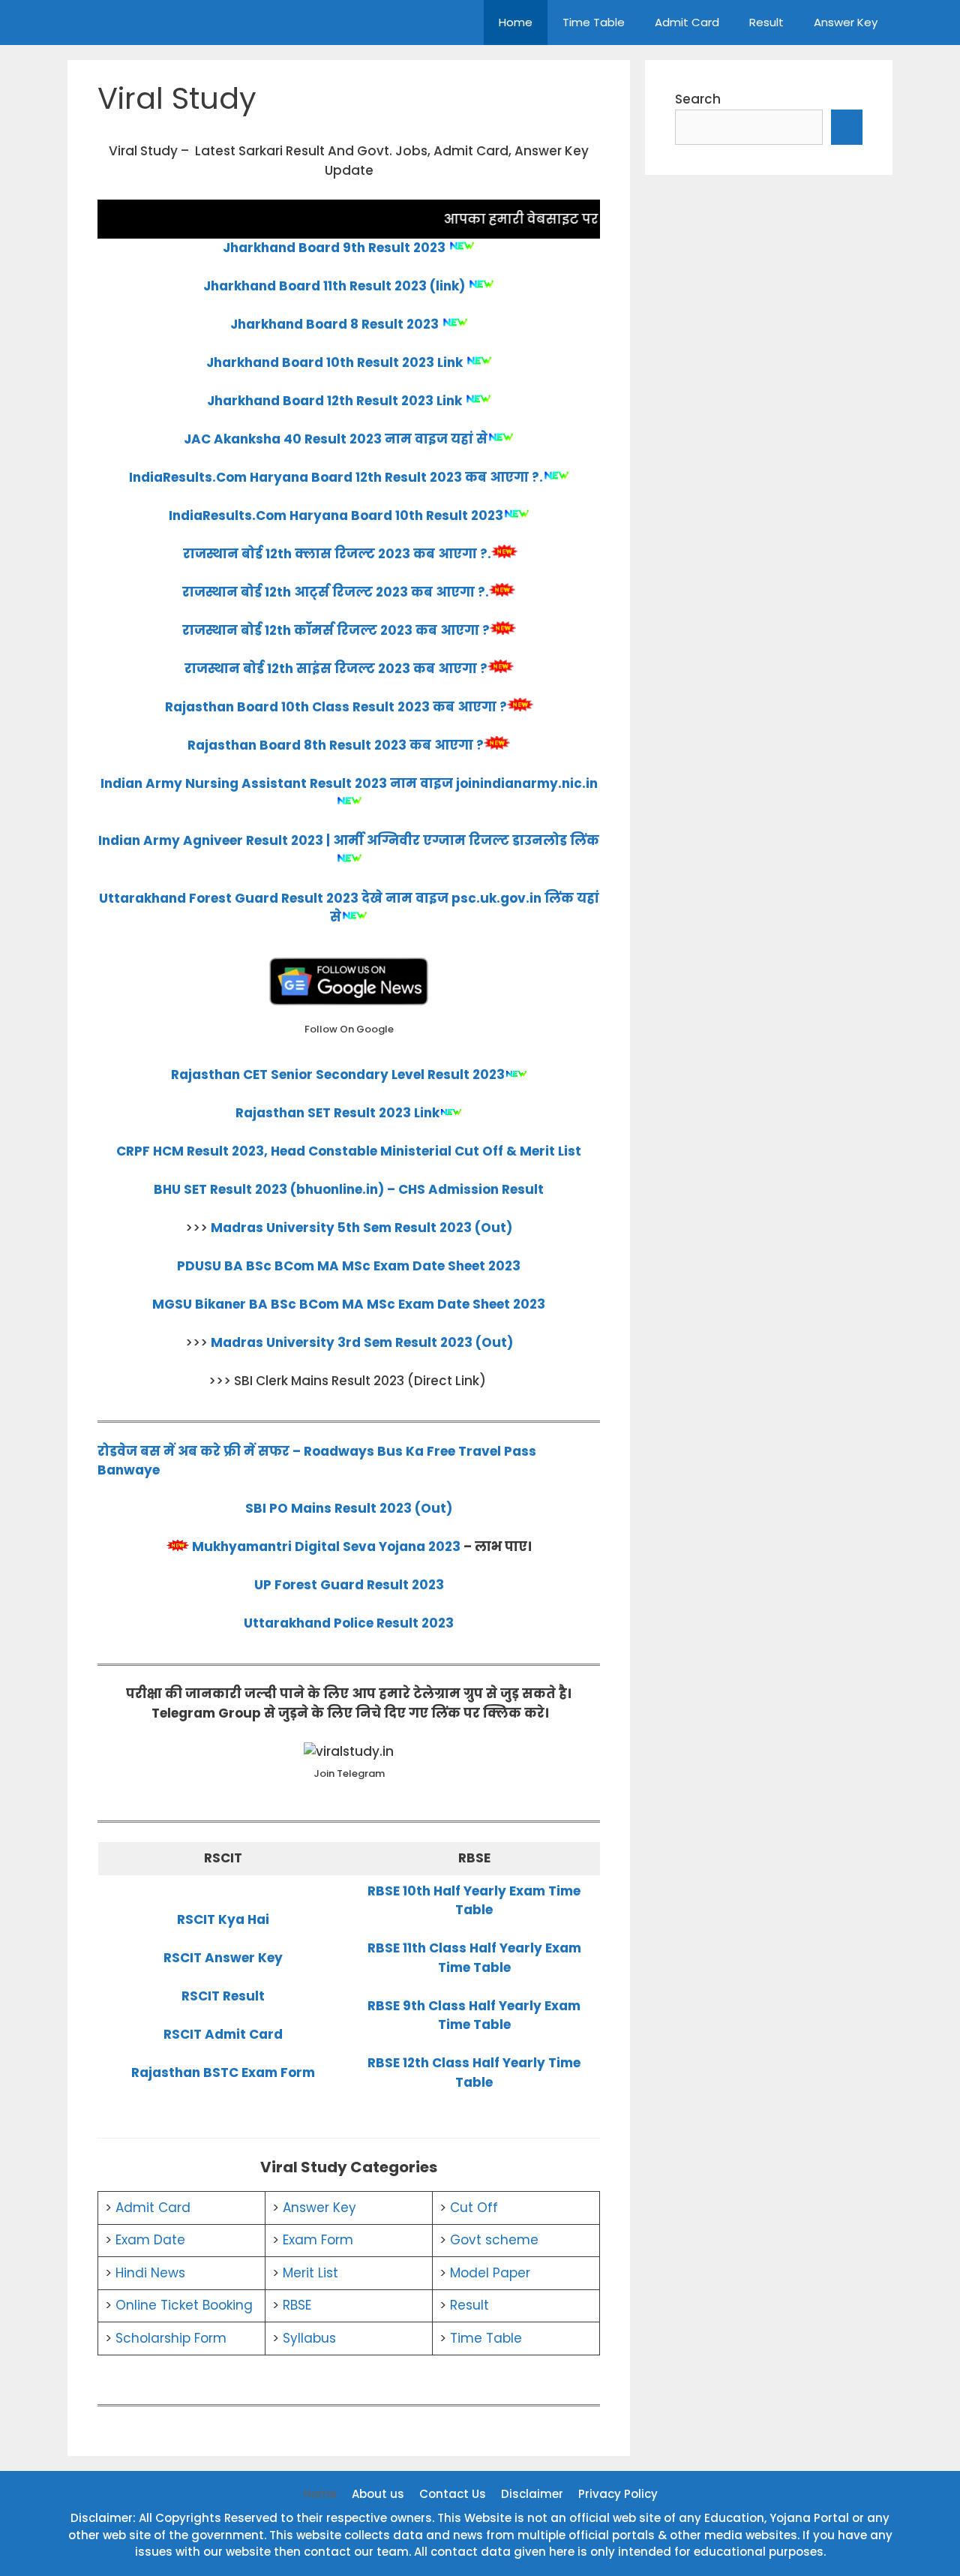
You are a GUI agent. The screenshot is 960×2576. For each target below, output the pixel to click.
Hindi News (150, 2273)
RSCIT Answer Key (223, 1958)
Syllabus (309, 2338)
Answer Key (846, 22)
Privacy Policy (618, 2494)
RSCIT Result (223, 1996)
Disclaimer (532, 2494)
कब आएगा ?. (504, 477)
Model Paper (490, 2273)
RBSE (297, 2305)
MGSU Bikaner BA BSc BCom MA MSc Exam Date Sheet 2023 (349, 1304)
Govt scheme (494, 2240)
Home (516, 22)
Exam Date (150, 2240)
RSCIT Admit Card (223, 2034)
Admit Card (687, 22)
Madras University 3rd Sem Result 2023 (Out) (362, 1342)
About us (378, 2494)
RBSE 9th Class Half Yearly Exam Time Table (474, 2015)
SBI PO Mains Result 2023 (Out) (349, 1508)
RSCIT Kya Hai (223, 1919)
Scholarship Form (171, 2338)
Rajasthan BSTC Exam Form (223, 2073)
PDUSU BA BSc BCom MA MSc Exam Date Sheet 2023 (349, 1266)
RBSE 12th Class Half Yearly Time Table (474, 2073)
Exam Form (318, 2240)
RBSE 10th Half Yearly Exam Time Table (474, 1901)
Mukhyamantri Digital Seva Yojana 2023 (326, 1547)
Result (766, 22)
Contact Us (453, 2494)
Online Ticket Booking (184, 2305)
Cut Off (474, 2208)
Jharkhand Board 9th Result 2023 (334, 248)
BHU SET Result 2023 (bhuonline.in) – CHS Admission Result (349, 1189)
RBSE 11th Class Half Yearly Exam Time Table (474, 1958)
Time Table (594, 22)
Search (698, 99)
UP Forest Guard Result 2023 (349, 1585)
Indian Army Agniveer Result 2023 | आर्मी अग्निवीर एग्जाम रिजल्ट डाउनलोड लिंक (349, 840)
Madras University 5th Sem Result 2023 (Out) (361, 1228)
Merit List (310, 2273)
